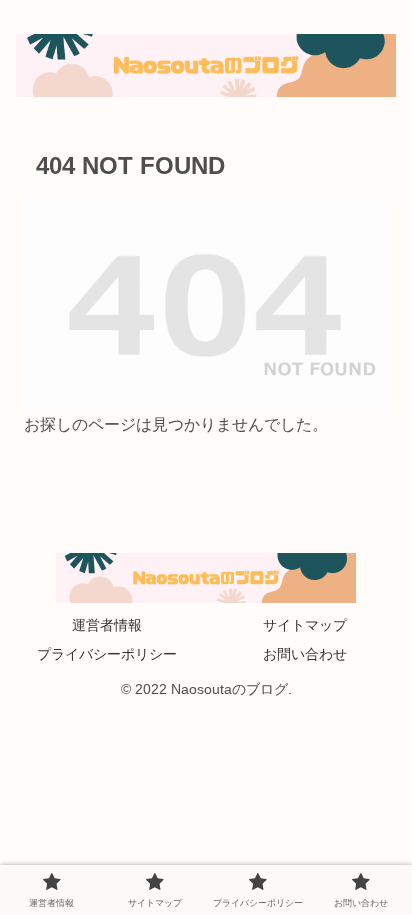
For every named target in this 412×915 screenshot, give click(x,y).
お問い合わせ (305, 654)
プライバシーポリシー (107, 654)
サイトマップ (305, 625)
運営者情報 (107, 625)
